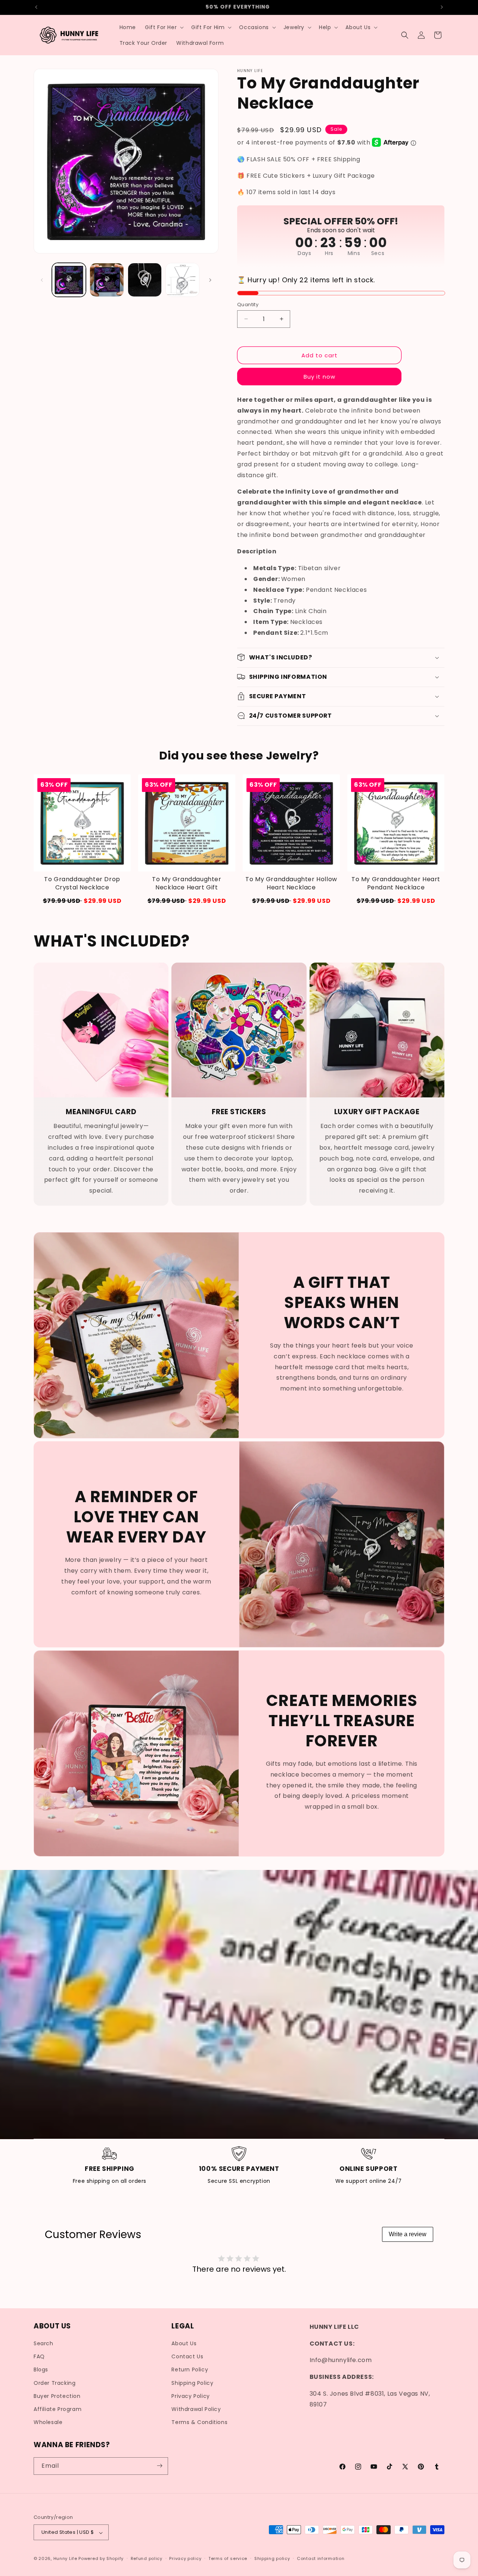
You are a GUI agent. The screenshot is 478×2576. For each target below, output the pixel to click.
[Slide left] (42, 280)
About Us (184, 2344)
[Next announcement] (442, 7)
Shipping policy (272, 2558)
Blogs (41, 2370)
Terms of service (228, 2558)
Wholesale (48, 2423)
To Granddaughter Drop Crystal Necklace (82, 883)
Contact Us (187, 2357)
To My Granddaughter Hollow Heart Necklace (291, 883)
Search (44, 2344)
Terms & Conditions (199, 2423)
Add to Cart (82, 901)
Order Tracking (55, 2383)
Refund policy (147, 2558)
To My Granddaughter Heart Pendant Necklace (396, 883)
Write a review (408, 2234)
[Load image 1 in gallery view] (69, 280)
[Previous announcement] (36, 7)
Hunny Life (65, 2559)
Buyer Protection (57, 2396)
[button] (164, 27)
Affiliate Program (58, 2409)
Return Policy (190, 2370)
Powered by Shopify (101, 2559)
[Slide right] (210, 280)
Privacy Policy (190, 2396)
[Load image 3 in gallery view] (145, 280)
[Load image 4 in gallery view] (182, 280)
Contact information (321, 2558)
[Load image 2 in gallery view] (107, 280)
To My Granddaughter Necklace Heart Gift (187, 883)
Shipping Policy (192, 2383)
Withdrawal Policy (196, 2409)
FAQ (39, 2357)
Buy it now (319, 377)
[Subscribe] (159, 2466)
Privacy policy (185, 2558)
